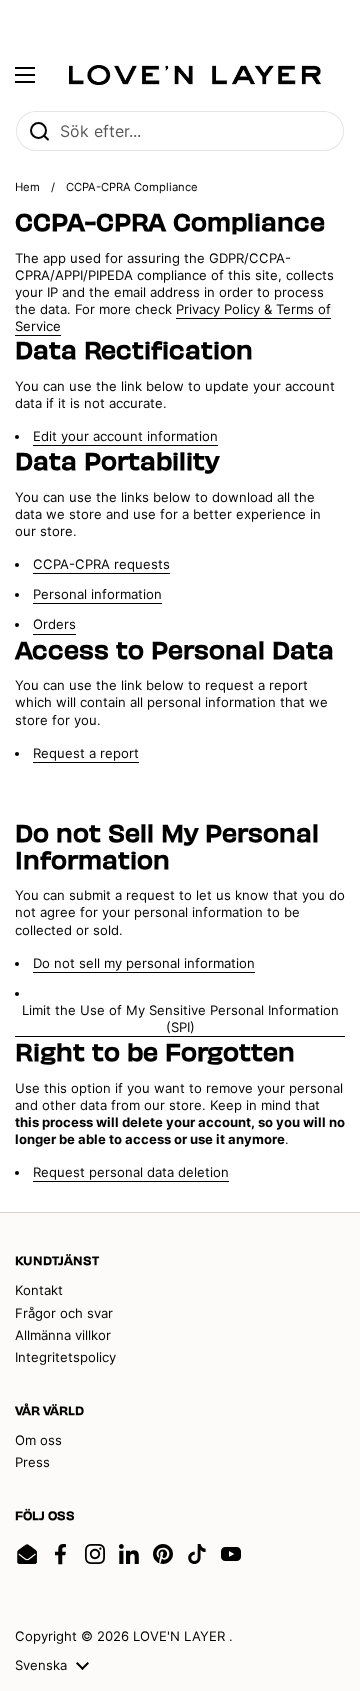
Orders (54, 624)
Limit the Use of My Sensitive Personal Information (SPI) (180, 1018)
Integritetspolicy (65, 1357)
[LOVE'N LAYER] (195, 75)
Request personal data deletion (131, 1172)
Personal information (97, 594)
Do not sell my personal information (144, 963)
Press (32, 1462)
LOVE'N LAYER (181, 1636)
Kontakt (39, 1290)
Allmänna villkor (63, 1335)
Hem (27, 187)
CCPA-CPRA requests (101, 564)
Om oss (38, 1440)
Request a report (86, 753)
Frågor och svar (64, 1313)
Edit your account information (125, 436)
